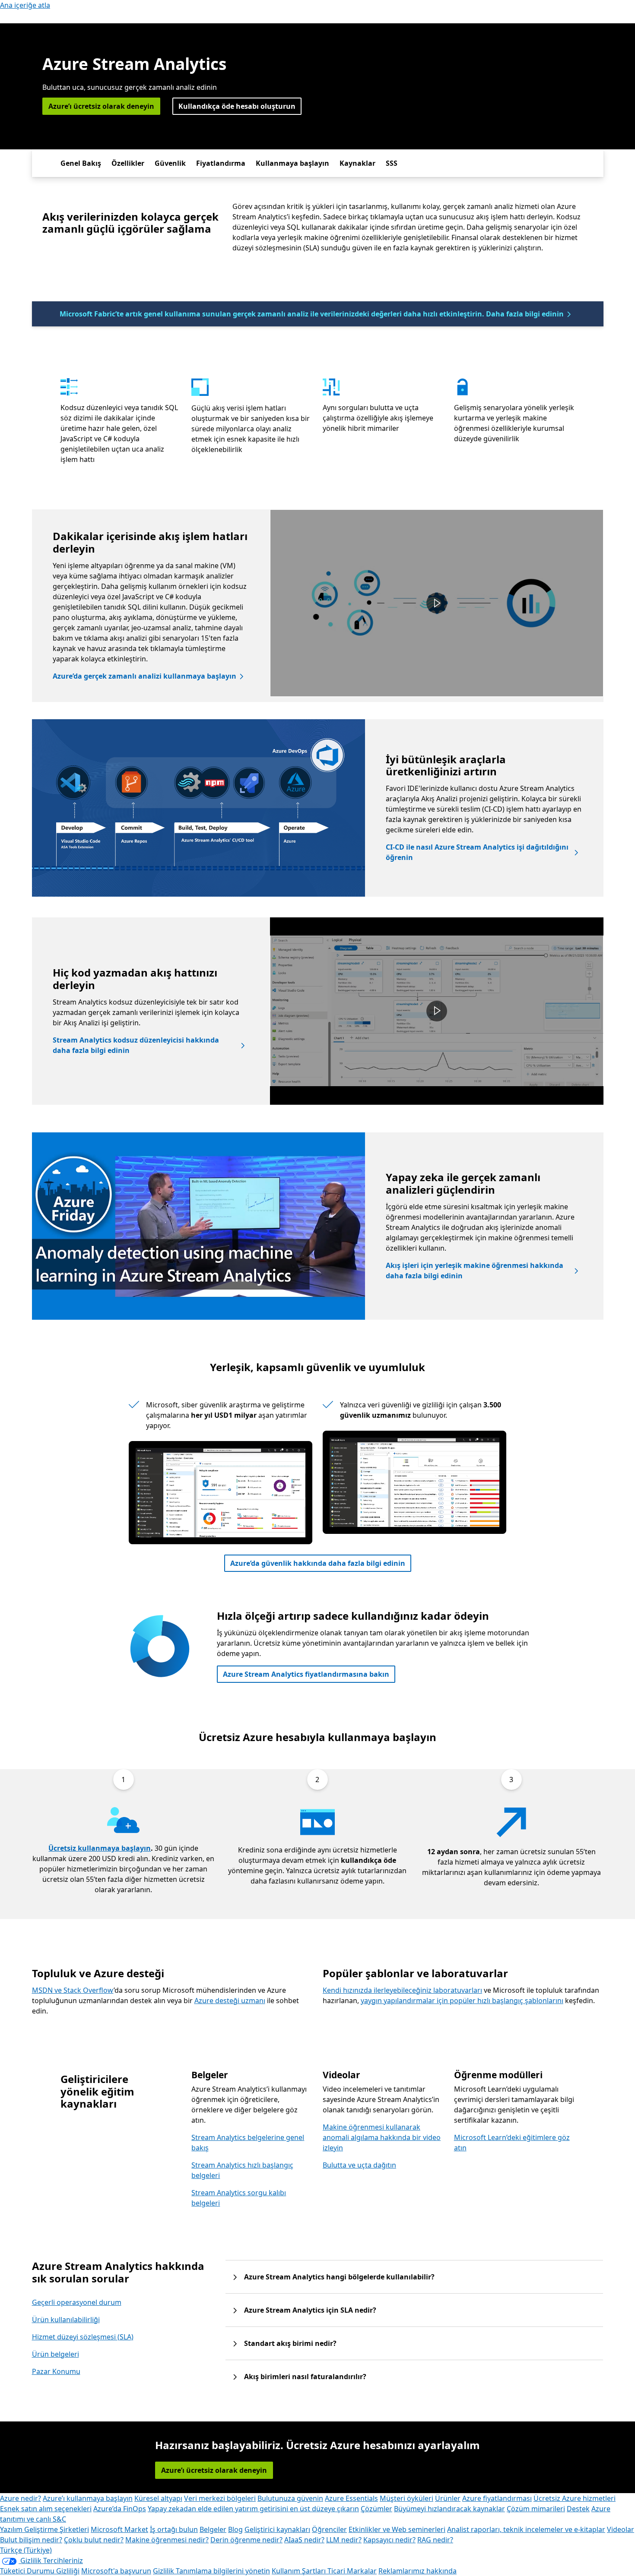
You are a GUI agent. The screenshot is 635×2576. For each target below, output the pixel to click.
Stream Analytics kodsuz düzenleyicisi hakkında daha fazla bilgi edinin (136, 1045)
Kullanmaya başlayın (292, 163)
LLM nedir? (344, 2540)
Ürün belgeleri (56, 2354)
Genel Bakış (81, 163)
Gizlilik (164, 2571)
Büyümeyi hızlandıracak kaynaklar (449, 2509)
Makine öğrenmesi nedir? (167, 2540)
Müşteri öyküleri (406, 2498)
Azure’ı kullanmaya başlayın (88, 2498)
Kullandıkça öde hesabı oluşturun (237, 106)
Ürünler (448, 2498)
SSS (392, 163)
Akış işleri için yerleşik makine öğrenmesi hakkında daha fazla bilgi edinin (475, 1271)
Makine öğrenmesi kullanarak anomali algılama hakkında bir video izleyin (382, 2137)
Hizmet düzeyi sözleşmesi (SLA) (83, 2337)
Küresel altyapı (158, 2498)
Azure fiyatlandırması (497, 2498)
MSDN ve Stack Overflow (73, 1990)
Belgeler (213, 2529)
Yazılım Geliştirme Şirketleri (44, 2529)
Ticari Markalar (352, 2571)
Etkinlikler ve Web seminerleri (397, 2529)
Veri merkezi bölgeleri (220, 2498)
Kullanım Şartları (300, 2571)
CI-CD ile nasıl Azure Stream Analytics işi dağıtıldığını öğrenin (477, 852)
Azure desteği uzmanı (230, 2001)
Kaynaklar (357, 163)
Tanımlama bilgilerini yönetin (223, 2571)
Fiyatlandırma (221, 163)
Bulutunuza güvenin (290, 2498)
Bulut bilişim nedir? (31, 2540)
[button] (437, 603)
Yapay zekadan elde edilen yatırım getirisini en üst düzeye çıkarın (253, 2509)
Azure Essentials (351, 2498)
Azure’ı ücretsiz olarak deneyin (101, 106)
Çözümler (376, 2509)
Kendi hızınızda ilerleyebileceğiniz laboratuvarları (402, 1990)
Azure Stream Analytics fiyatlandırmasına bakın (306, 1674)
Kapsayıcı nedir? (389, 2540)
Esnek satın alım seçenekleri (46, 2509)
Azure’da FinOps (120, 2509)
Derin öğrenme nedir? (246, 2540)
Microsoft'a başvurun (116, 2571)
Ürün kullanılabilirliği (66, 2320)
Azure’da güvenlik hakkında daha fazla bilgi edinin (318, 1563)
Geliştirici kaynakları (277, 2529)
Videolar (621, 2529)
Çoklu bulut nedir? (94, 2540)
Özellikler (128, 163)
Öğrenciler (329, 2529)
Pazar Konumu (56, 2371)
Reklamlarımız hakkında (418, 2571)
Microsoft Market (119, 2529)
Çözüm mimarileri (536, 2509)
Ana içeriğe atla (25, 5)
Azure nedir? (21, 2498)
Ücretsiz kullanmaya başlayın (100, 1848)
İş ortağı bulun (174, 2529)
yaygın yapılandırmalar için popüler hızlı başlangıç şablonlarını (462, 2001)
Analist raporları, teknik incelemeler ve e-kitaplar (526, 2529)
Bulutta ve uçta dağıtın (359, 2165)
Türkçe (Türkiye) (26, 2550)
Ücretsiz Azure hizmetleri (575, 2498)
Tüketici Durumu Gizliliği (40, 2571)
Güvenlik (170, 163)
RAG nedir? (435, 2540)
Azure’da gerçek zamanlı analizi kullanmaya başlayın (144, 676)
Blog (235, 2529)
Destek (578, 2509)
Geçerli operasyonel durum (77, 2302)
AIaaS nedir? (304, 2540)
